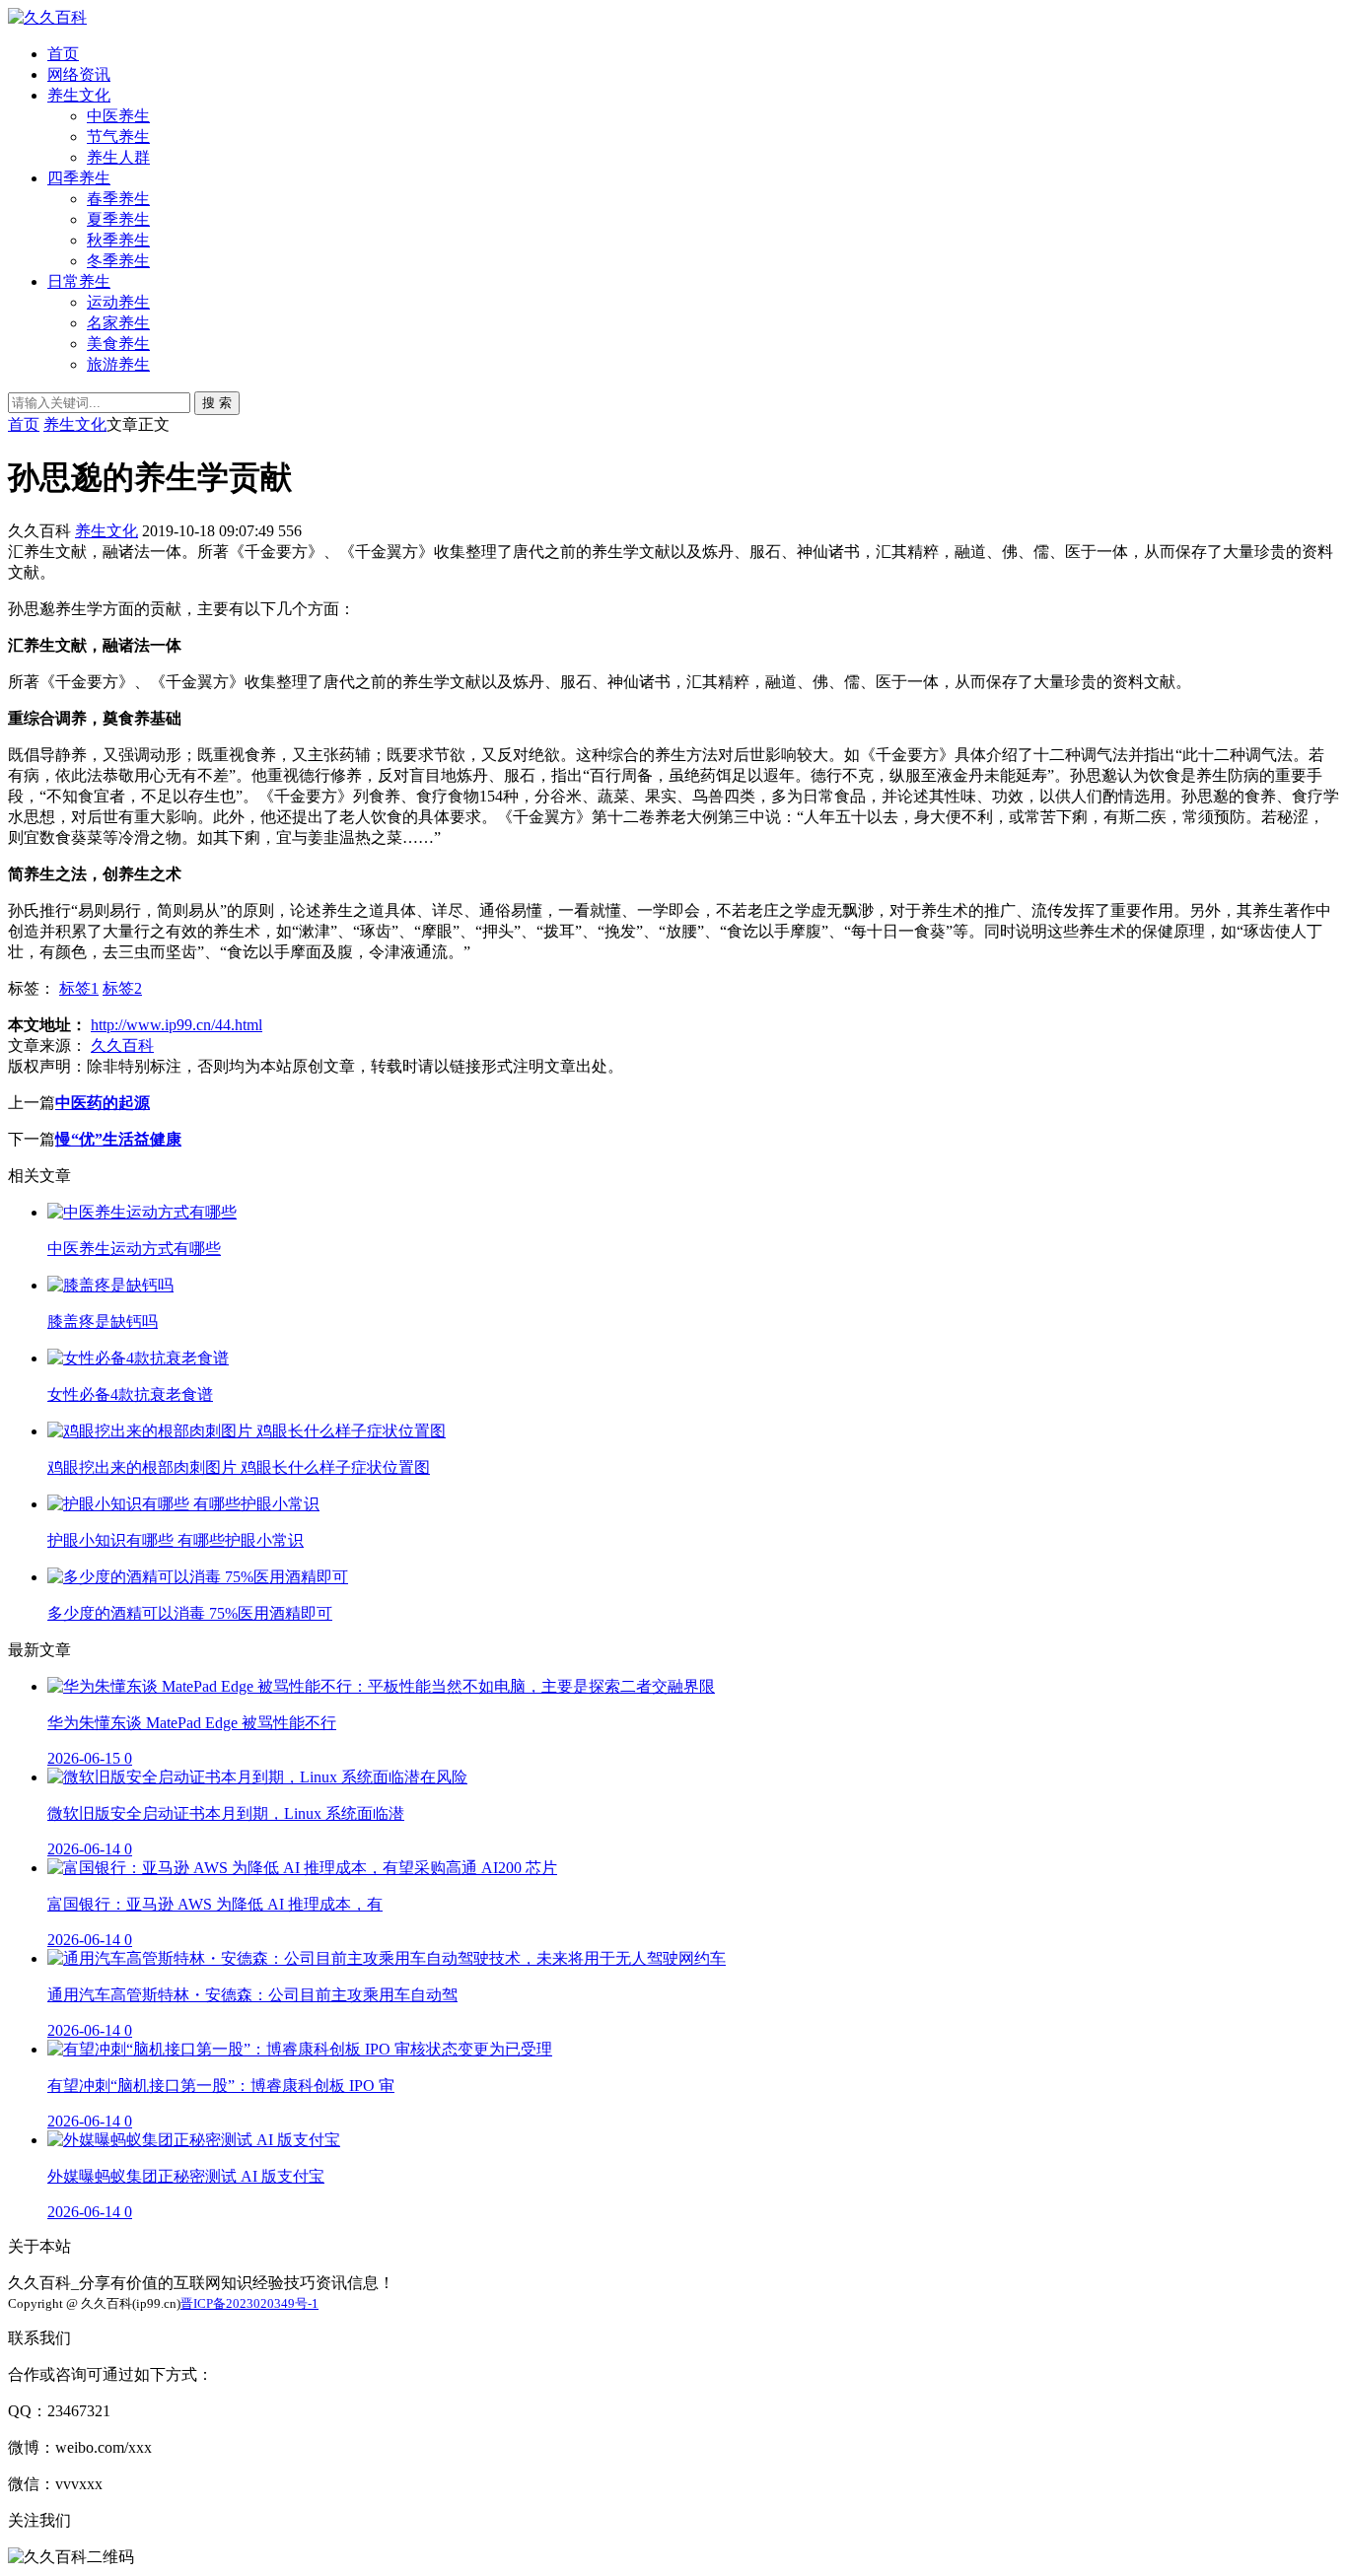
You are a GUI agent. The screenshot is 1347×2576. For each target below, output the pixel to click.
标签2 (122, 988)
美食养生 (118, 344)
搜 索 (217, 403)
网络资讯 (79, 74)
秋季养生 (118, 240)
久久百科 (122, 1045)
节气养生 (118, 137)
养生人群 (118, 157)
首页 (63, 54)
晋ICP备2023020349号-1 (249, 2303)
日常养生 (79, 281)
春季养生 (118, 199)
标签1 (79, 988)
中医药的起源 (103, 1103)
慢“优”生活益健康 (118, 1139)
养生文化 (79, 95)
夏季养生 (118, 219)
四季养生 (79, 178)
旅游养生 (118, 364)
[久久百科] (47, 17)
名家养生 (118, 323)
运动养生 (118, 302)
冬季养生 (118, 261)
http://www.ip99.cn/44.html (177, 1025)
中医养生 (118, 116)
